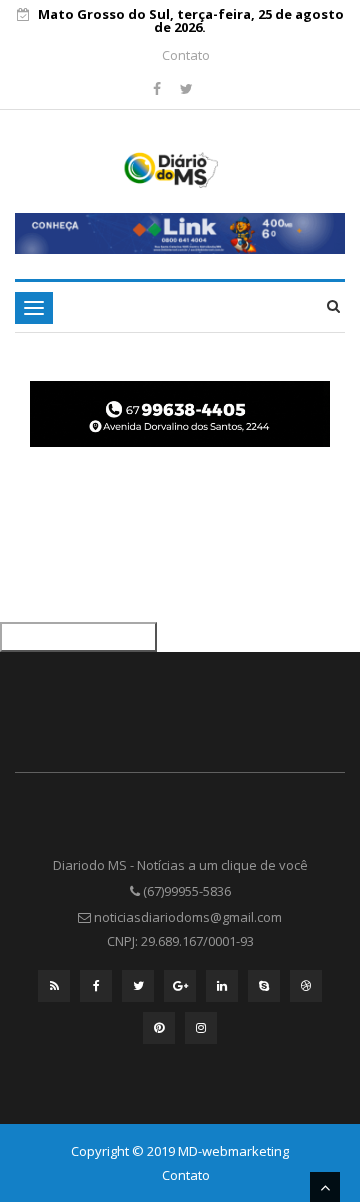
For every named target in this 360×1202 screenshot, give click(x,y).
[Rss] (54, 991)
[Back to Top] (325, 1187)
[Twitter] (186, 88)
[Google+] (180, 991)
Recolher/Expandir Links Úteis (78, 637)
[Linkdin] (222, 991)
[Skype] (264, 991)
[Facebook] (159, 88)
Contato (186, 55)
